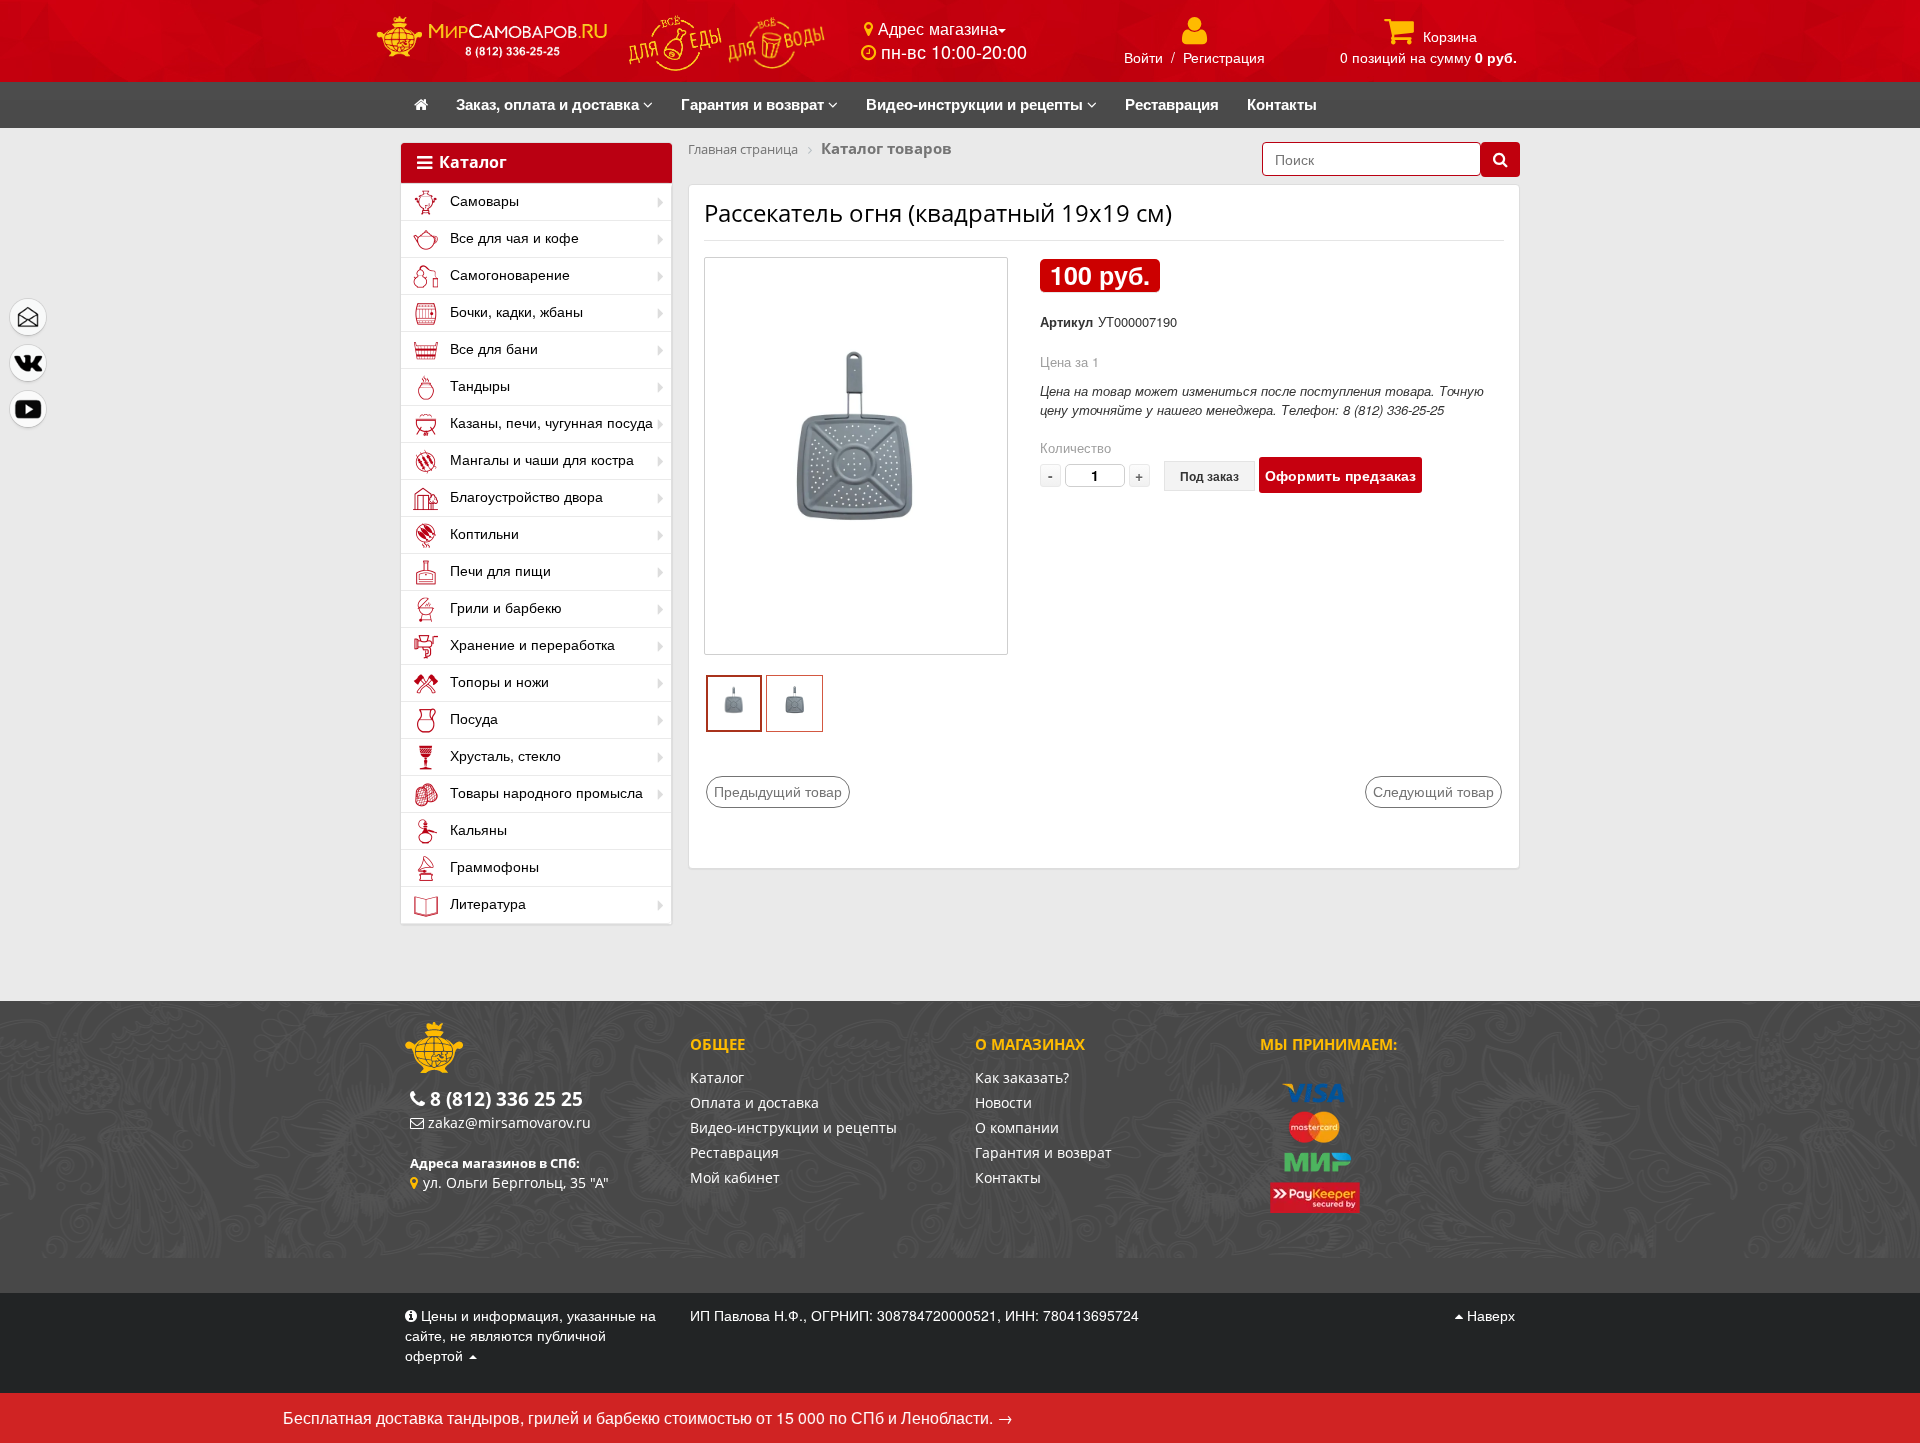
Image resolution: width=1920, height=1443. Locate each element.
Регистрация (1224, 57)
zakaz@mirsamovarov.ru (509, 1122)
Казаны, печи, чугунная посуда (549, 422)
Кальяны (476, 829)
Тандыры (478, 385)
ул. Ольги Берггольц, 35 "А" (516, 1182)
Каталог (471, 163)
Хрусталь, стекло (503, 755)
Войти (1143, 57)
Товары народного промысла (544, 792)
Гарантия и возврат (1043, 1152)
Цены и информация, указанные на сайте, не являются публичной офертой (530, 1335)
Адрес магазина (935, 28)
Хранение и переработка (530, 644)
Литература (486, 903)
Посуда (472, 718)
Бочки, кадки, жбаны (514, 311)
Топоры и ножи (497, 681)
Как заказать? (1022, 1077)
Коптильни (482, 533)
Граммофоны (492, 866)
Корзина (1450, 36)
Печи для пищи (498, 570)
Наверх (1489, 1315)
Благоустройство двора (524, 496)
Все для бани (492, 348)
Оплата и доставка (754, 1102)
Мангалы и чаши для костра (540, 459)
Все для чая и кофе (512, 237)
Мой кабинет (735, 1177)
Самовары (482, 200)
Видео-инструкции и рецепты (793, 1127)
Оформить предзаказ (1340, 475)
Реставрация (734, 1152)
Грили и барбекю (504, 607)
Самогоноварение (508, 274)
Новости (1003, 1102)
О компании (1017, 1127)
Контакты (1008, 1177)
